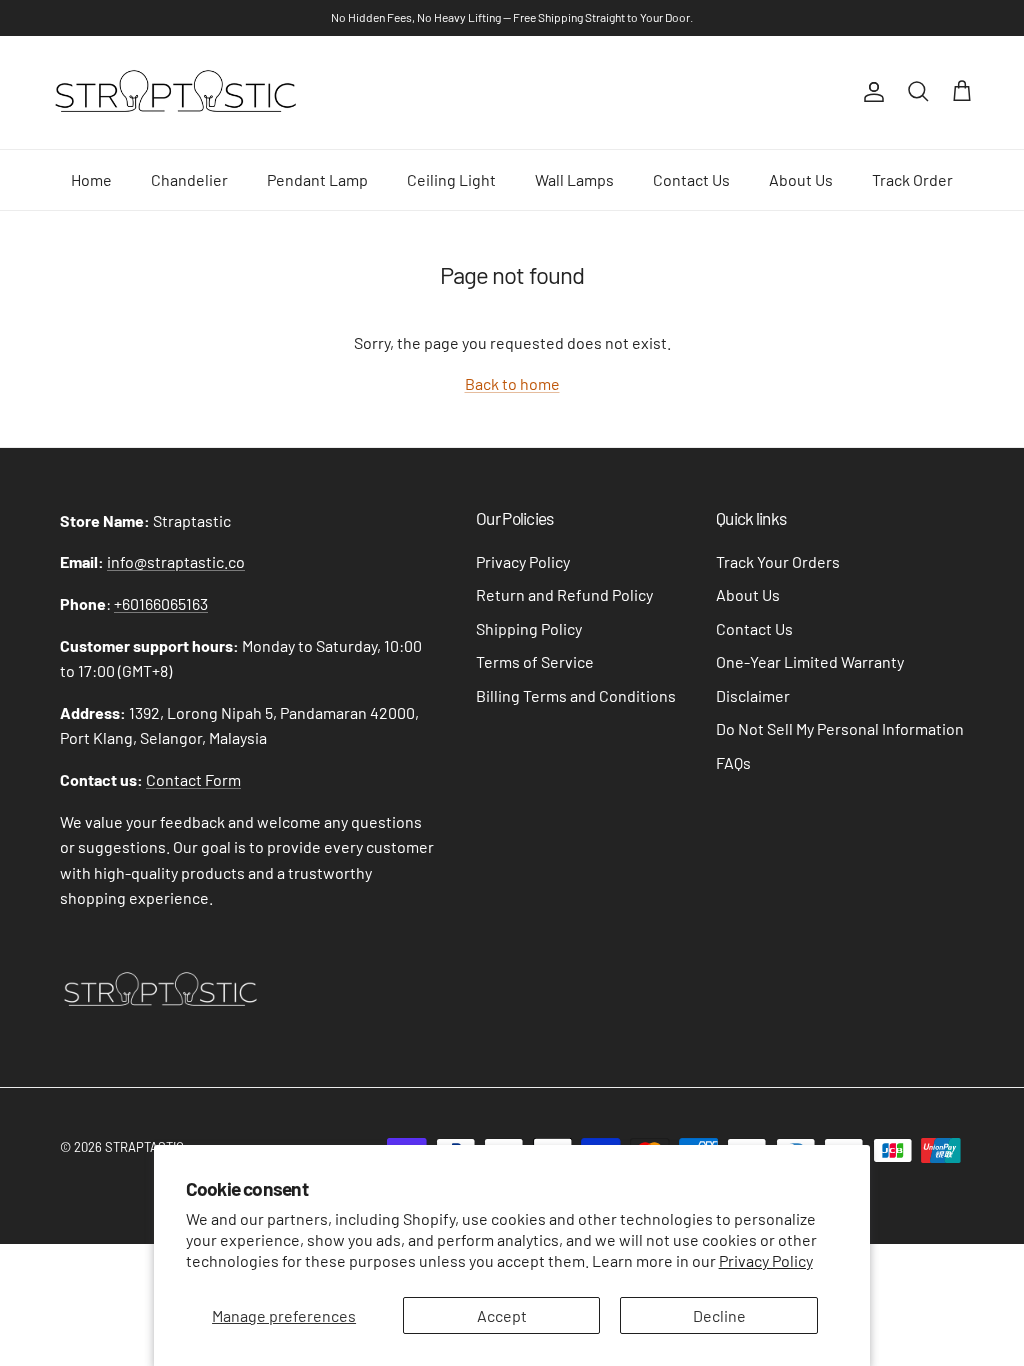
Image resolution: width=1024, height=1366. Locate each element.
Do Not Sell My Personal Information (840, 728)
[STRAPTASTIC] (175, 92)
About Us (801, 179)
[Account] (870, 92)
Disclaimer (753, 695)
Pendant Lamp (317, 179)
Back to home (512, 383)
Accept (502, 1315)
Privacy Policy (766, 1260)
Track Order (912, 179)
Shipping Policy (529, 628)
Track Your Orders (778, 561)
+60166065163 (161, 603)
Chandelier (189, 179)
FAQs (733, 762)
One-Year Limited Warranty (810, 661)
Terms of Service (535, 661)
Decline (719, 1315)
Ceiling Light (451, 179)
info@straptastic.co (176, 561)
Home (91, 179)
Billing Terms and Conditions (576, 695)
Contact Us (691, 179)
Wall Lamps (574, 179)
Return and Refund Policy (564, 594)
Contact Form (193, 779)
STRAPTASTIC (144, 1147)
